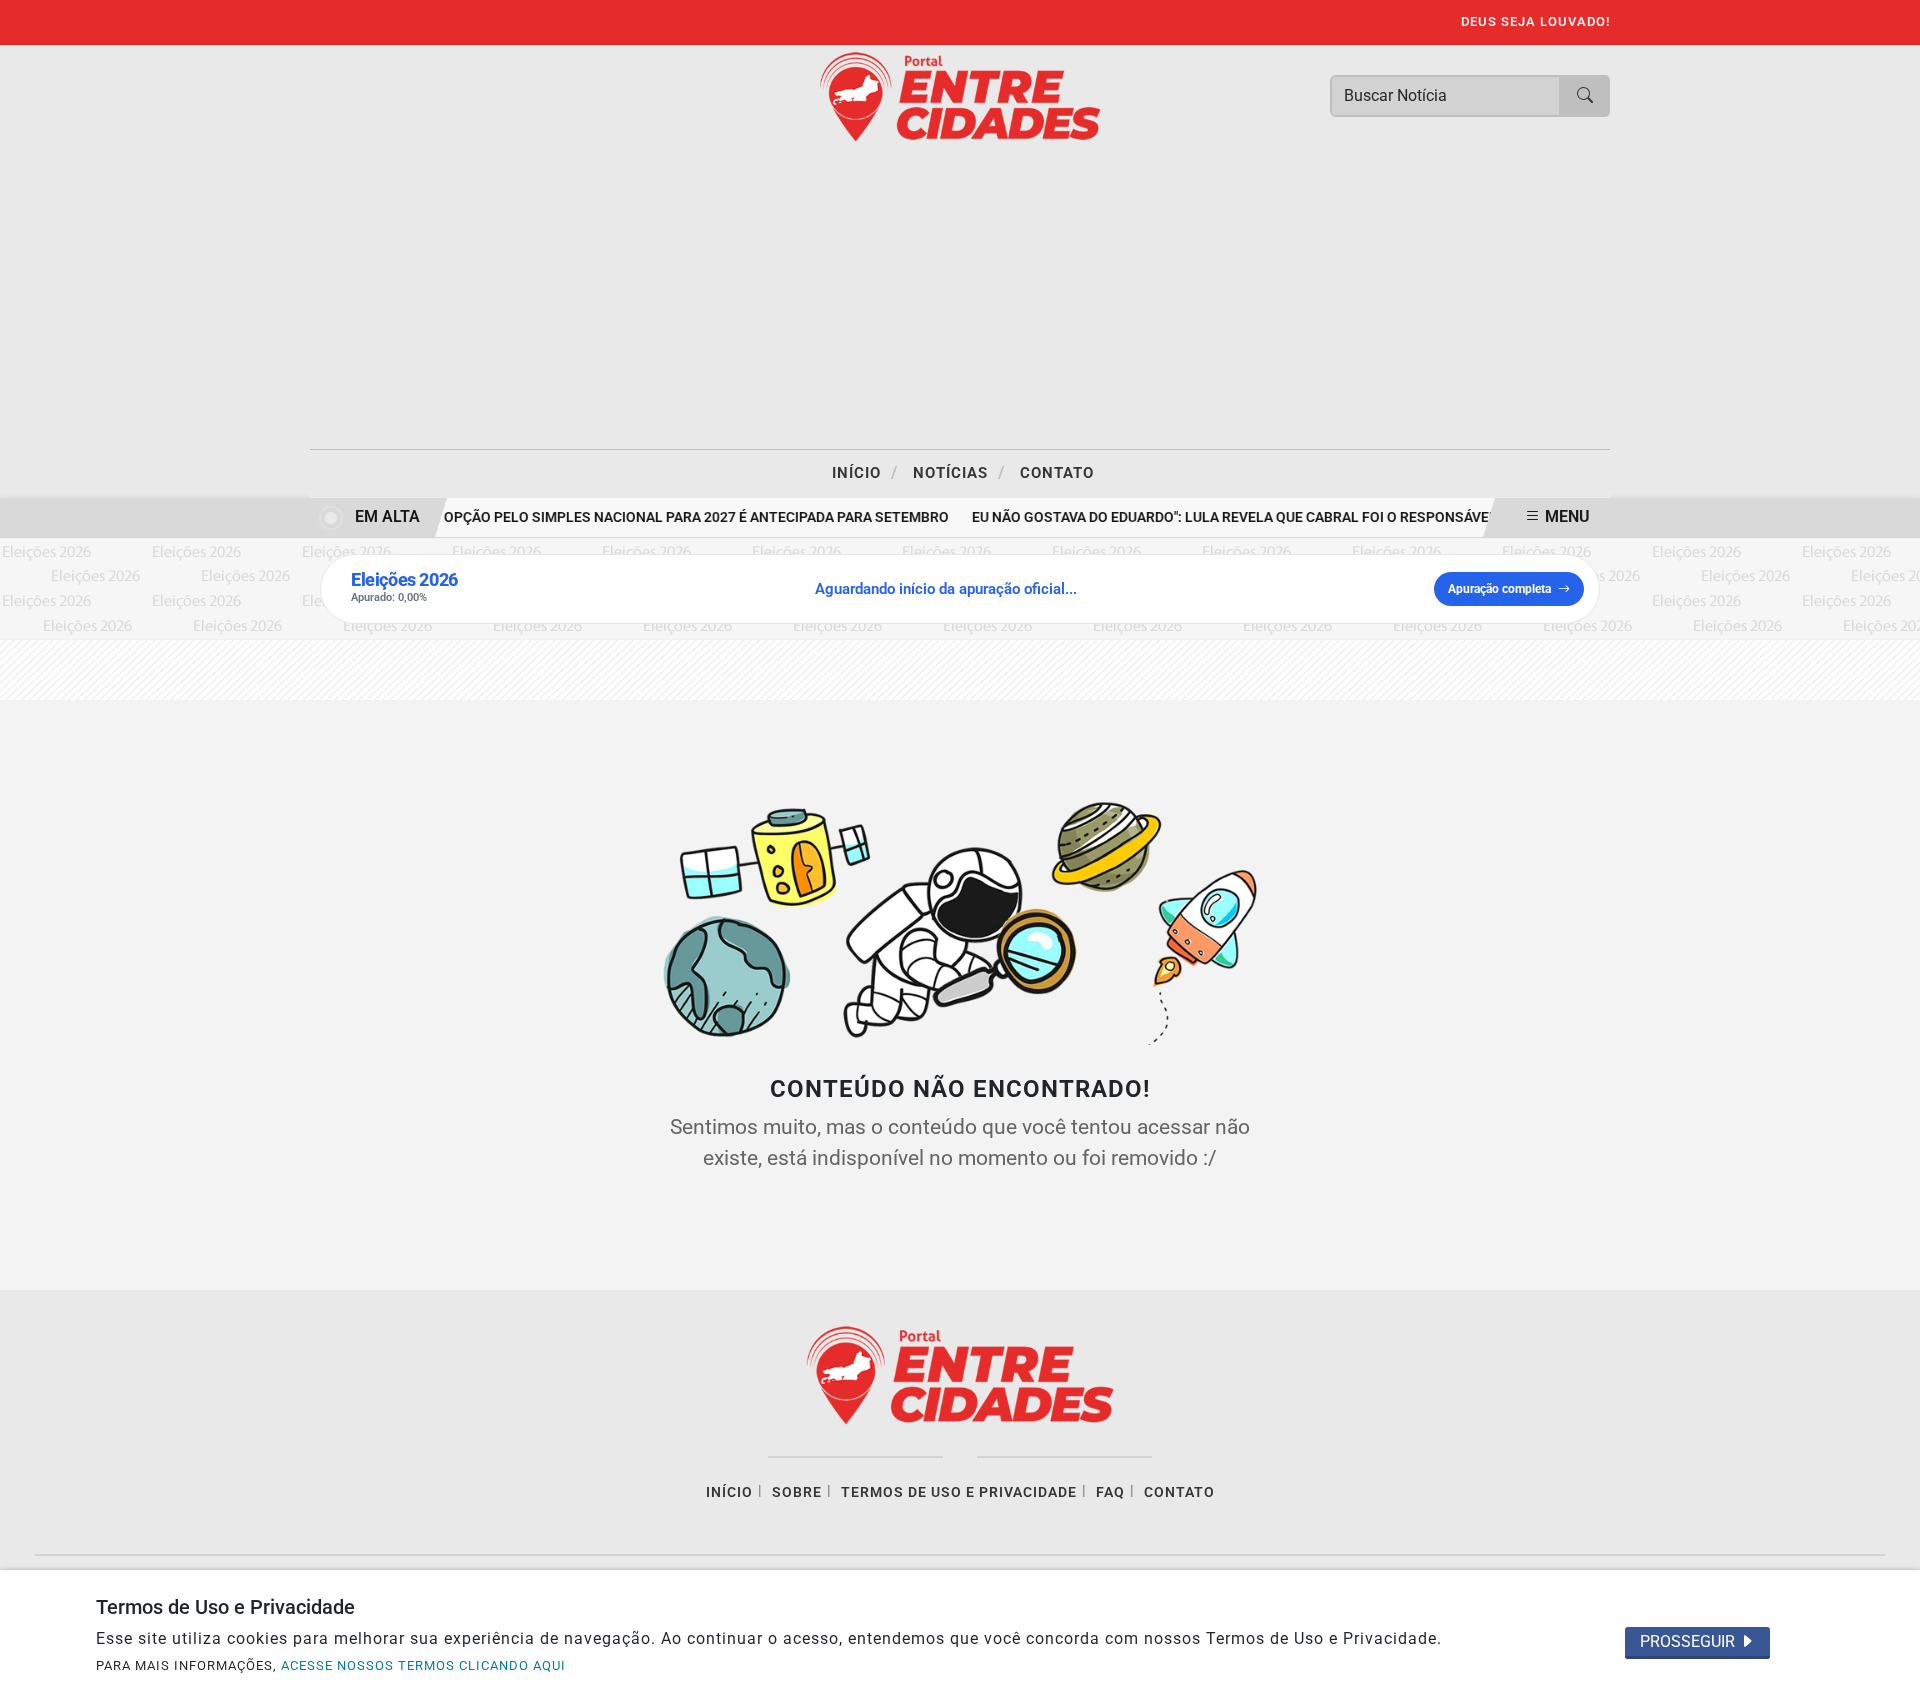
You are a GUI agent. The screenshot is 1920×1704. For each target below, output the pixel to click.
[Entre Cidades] (960, 95)
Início (865, 472)
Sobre (797, 1492)
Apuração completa (1499, 589)
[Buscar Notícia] (1585, 96)
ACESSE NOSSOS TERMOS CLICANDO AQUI (423, 1665)
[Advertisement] (960, 299)
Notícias (959, 472)
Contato (1057, 473)
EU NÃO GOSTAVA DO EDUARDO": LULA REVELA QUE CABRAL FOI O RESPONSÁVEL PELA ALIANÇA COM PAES (1310, 517)
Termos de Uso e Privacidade (959, 1492)
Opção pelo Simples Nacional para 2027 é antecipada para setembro (687, 517)
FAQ (1110, 1492)
